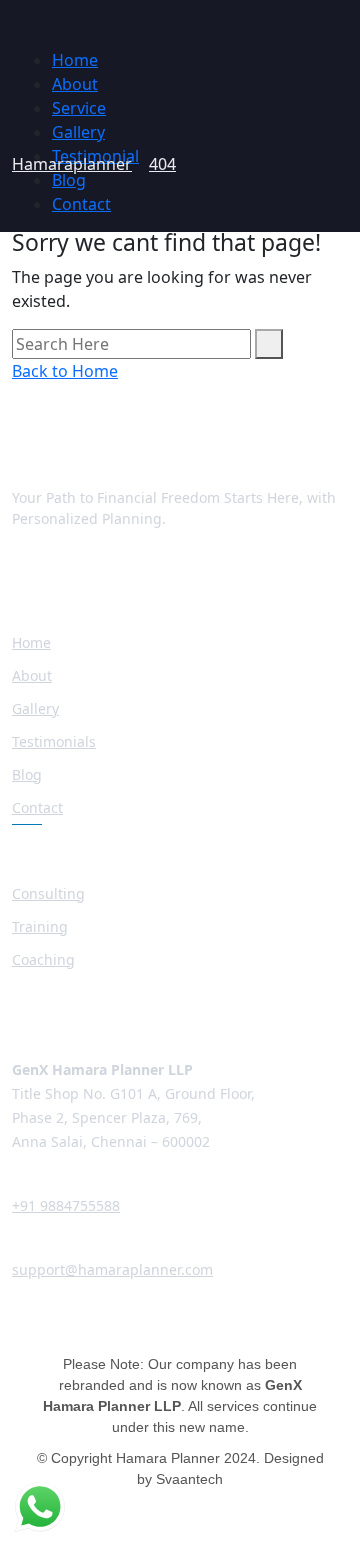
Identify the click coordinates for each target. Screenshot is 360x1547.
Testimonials (54, 741)
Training (40, 926)
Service (79, 108)
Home (75, 60)
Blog (69, 180)
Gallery (78, 132)
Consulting (48, 893)
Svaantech (189, 1479)
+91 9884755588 (66, 1205)
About (75, 84)
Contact (81, 204)
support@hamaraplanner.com (112, 1269)
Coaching (43, 959)
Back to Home (65, 371)
